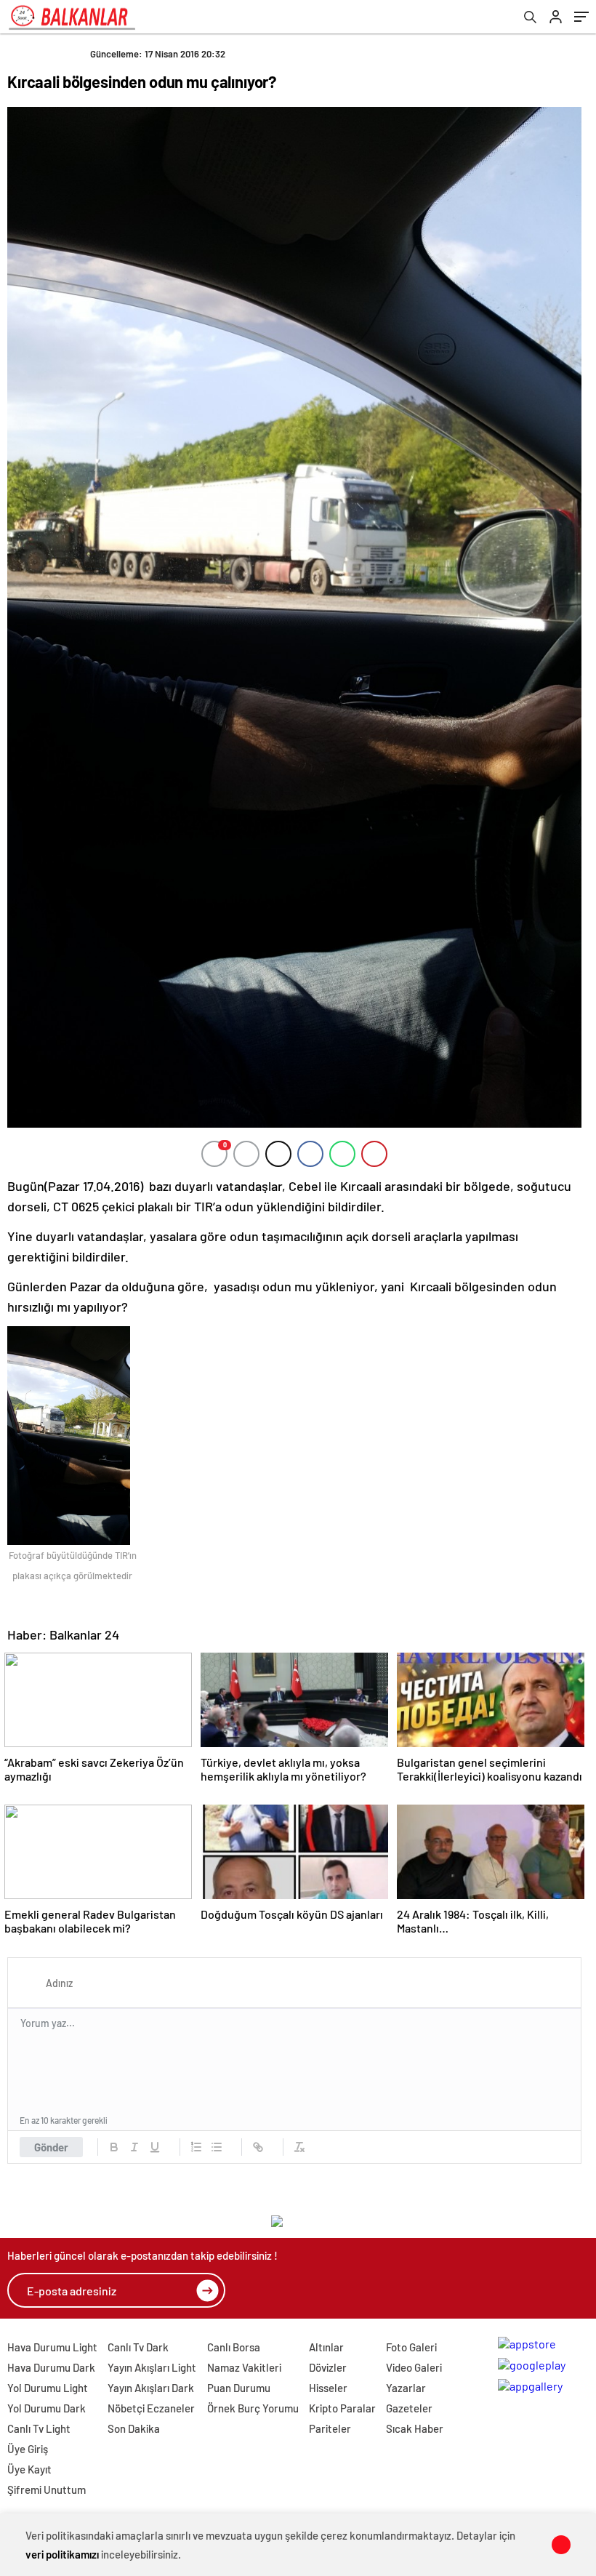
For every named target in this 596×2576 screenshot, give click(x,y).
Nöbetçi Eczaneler (151, 2408)
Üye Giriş (28, 2449)
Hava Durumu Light (52, 2347)
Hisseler (328, 2388)
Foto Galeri (411, 2347)
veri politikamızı (62, 2554)
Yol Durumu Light (48, 2388)
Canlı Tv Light (39, 2428)
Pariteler (330, 2428)
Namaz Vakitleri (244, 2367)
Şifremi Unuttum (47, 2489)
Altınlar (326, 2347)
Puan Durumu (239, 2388)
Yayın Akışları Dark (151, 2388)
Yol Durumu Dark (47, 2408)
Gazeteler (409, 2408)
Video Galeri (414, 2367)
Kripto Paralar (342, 2408)
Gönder (51, 2147)
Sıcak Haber (415, 2428)
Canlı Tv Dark (138, 2347)
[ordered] (196, 2147)
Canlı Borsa (234, 2347)
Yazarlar (406, 2388)
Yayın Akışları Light (152, 2367)
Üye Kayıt (29, 2469)
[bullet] (217, 2147)
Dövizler (328, 2367)
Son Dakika (134, 2428)
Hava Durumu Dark (51, 2367)
